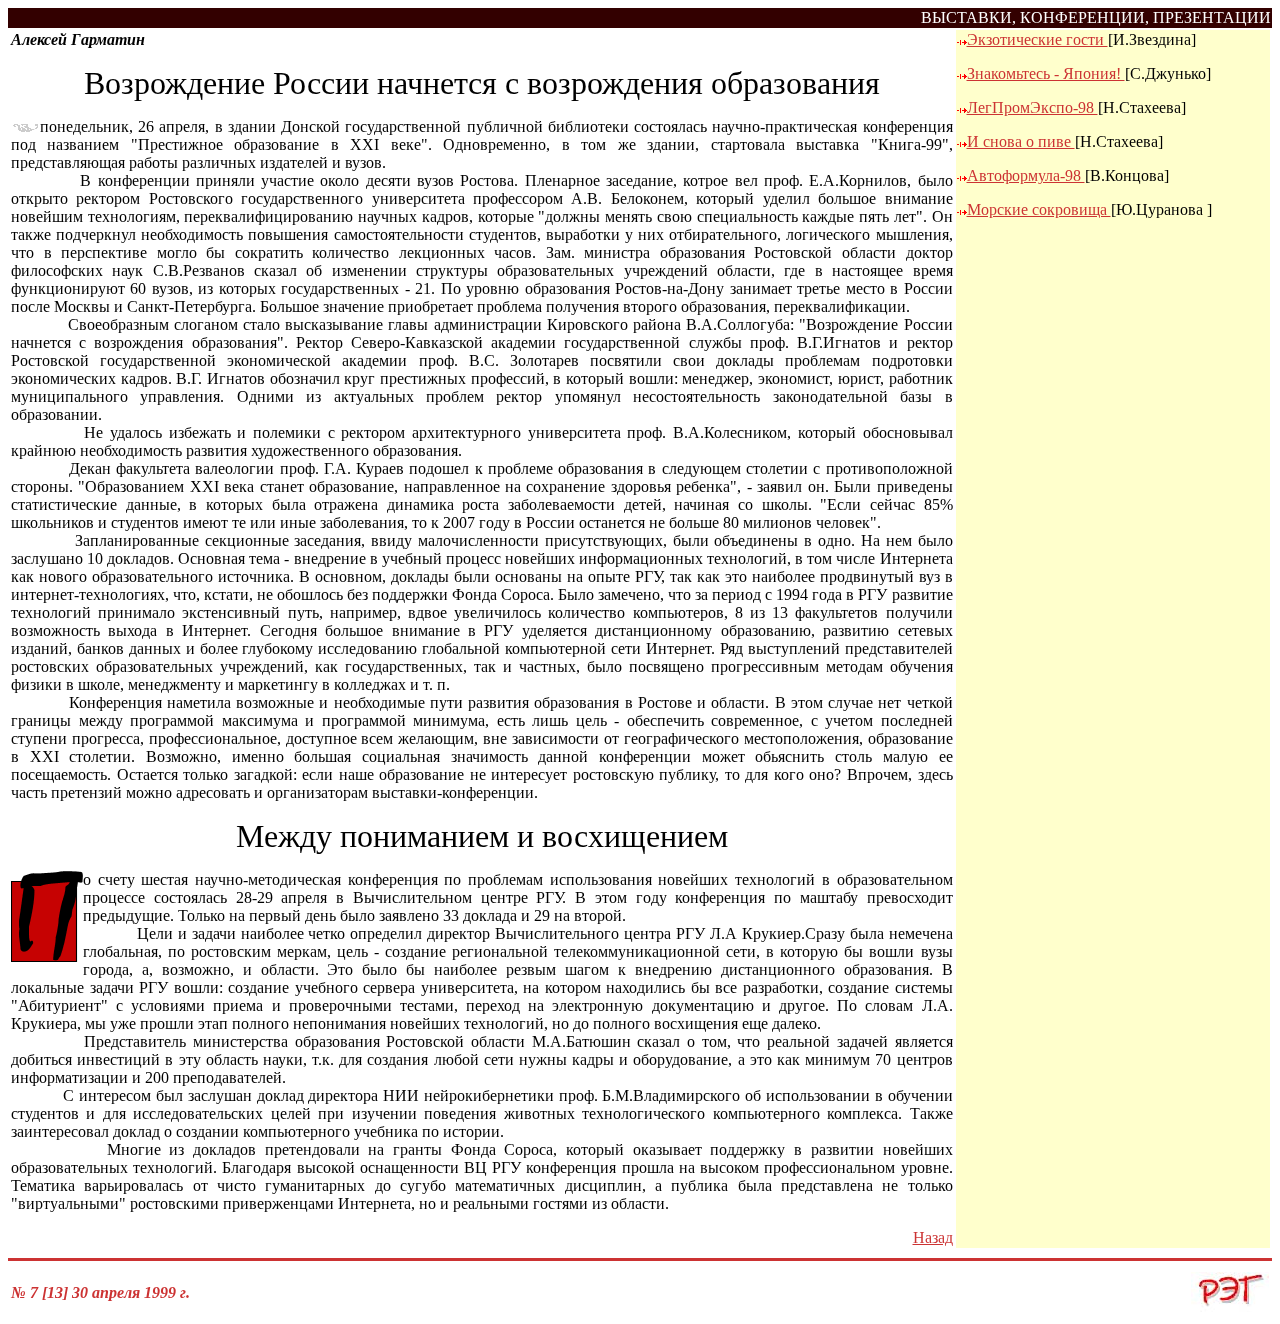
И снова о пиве (1021, 141)
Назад (933, 1237)
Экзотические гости (1037, 39)
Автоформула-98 (1026, 175)
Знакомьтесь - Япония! (1046, 73)
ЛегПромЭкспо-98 (1032, 107)
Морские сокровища (1039, 209)
